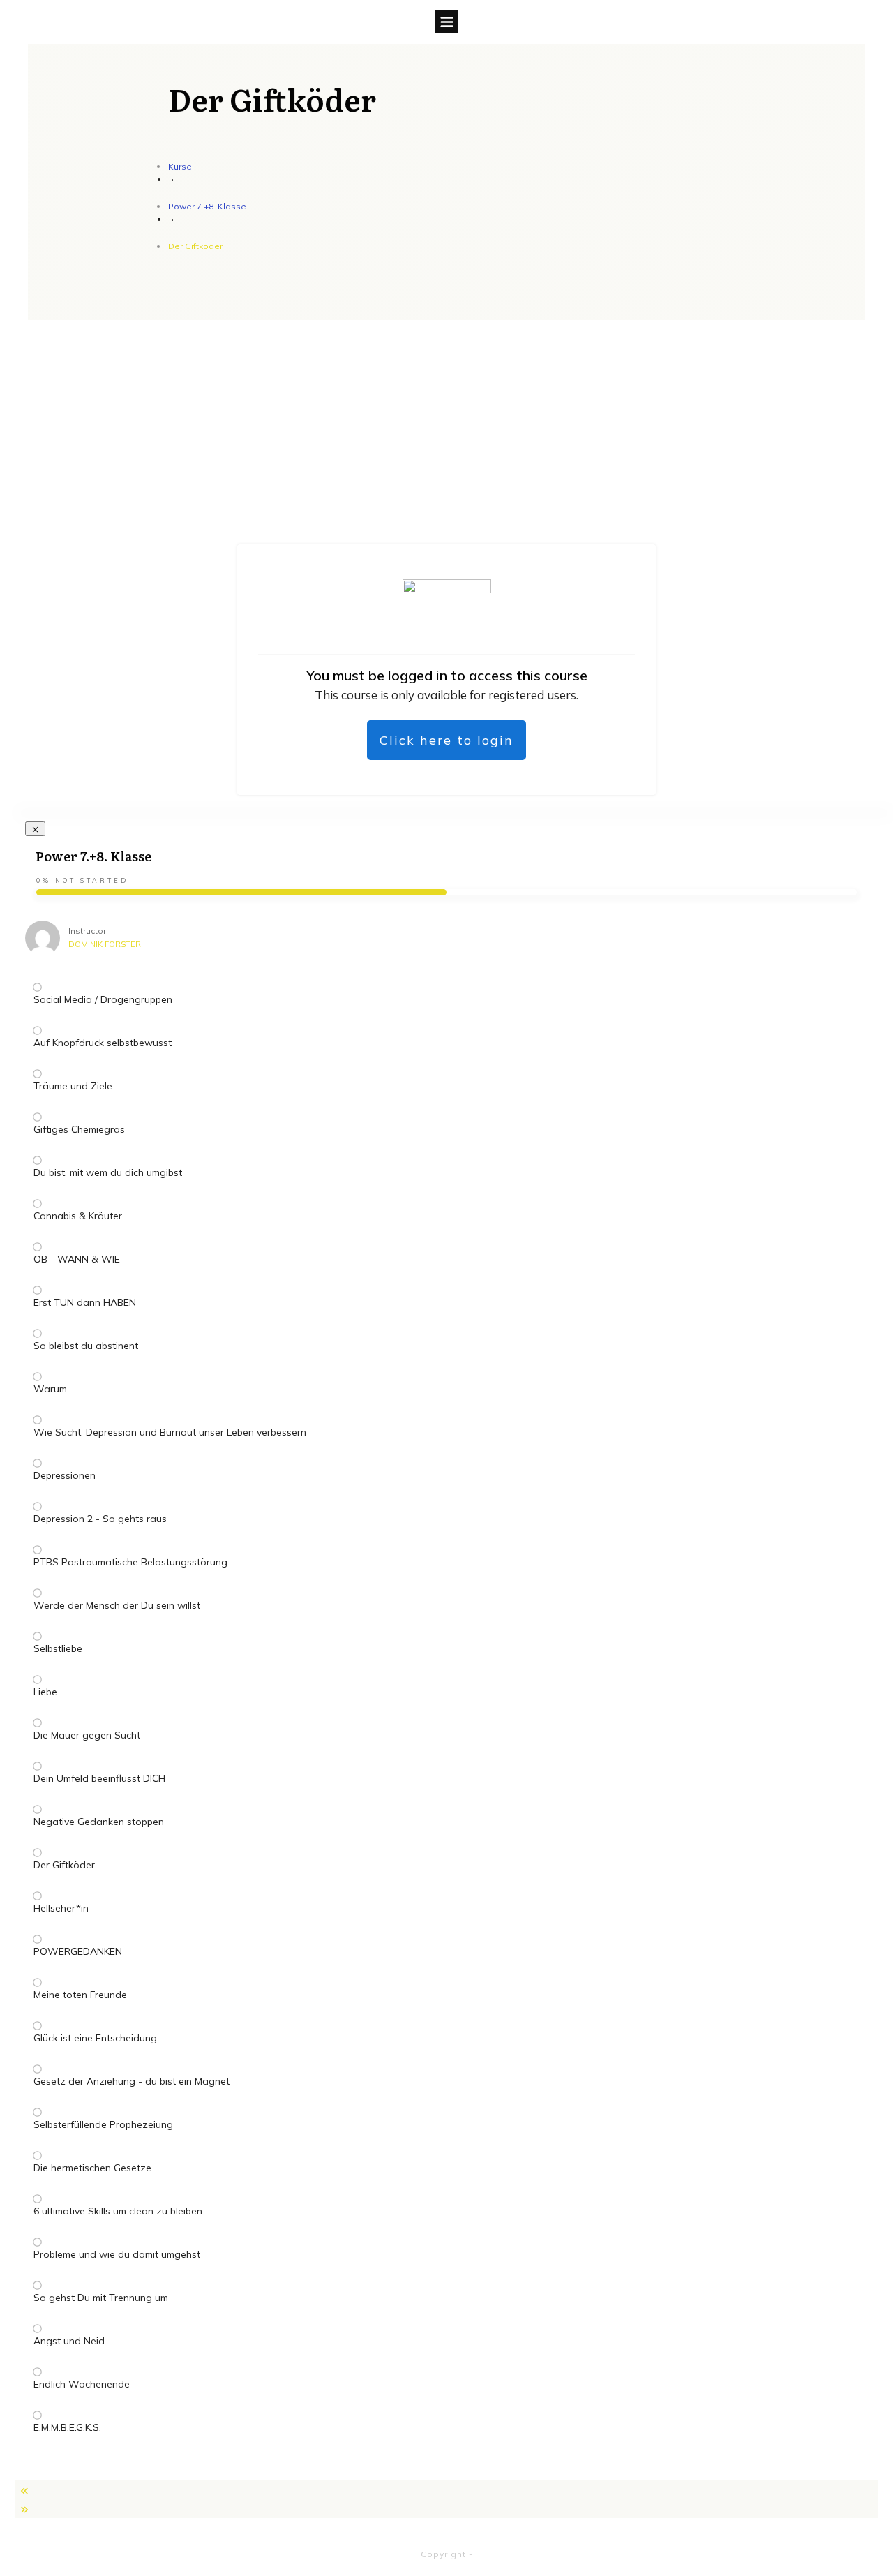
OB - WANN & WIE (77, 1259)
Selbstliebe (58, 1648)
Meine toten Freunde (80, 1995)
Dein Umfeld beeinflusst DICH (99, 1778)
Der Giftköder (64, 1865)
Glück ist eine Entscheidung (95, 2038)
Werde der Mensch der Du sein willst (117, 1605)
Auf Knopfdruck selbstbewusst (103, 1043)
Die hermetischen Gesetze (92, 2168)
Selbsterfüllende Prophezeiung (103, 2124)
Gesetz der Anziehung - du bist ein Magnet (132, 2081)
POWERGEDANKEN (78, 1951)
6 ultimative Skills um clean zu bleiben (118, 2211)
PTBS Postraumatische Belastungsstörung (130, 1562)
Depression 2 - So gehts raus (100, 1519)
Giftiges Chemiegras (79, 1129)
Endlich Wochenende (82, 2384)
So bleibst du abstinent (86, 1346)
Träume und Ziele (73, 1086)
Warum (50, 1389)
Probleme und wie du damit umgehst (117, 2254)
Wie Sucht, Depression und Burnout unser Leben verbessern (170, 1432)
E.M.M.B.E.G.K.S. (67, 2427)
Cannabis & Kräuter (78, 1216)
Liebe (45, 1692)
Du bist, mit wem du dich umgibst (108, 1172)
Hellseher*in (61, 1908)
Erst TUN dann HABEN (85, 1302)
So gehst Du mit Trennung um (101, 2298)
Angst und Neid (69, 2341)
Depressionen (65, 1475)
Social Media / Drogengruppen (103, 999)
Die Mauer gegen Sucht (87, 1735)
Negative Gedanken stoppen (99, 1822)
